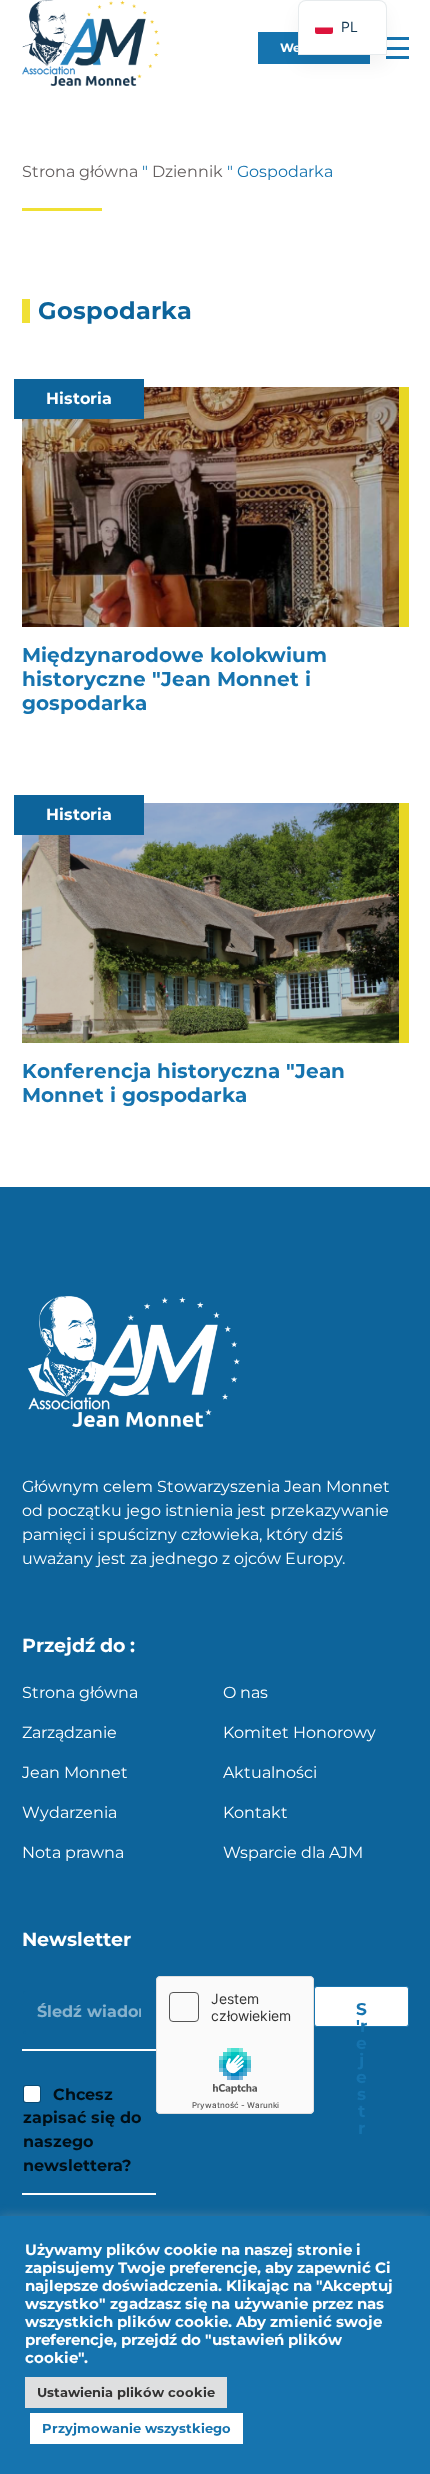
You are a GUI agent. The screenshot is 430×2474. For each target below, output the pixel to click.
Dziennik (187, 171)
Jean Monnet (75, 1772)
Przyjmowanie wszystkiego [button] (136, 2428)
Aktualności (270, 1772)
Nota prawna (73, 1852)
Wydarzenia (69, 1812)
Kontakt (255, 1812)
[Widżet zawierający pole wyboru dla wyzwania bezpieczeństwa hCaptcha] (235, 2045)
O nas (245, 1692)
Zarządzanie (69, 1732)
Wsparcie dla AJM (293, 1852)
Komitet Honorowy (299, 1732)
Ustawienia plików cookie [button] (126, 2392)
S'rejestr (361, 2013)
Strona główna (80, 171)
